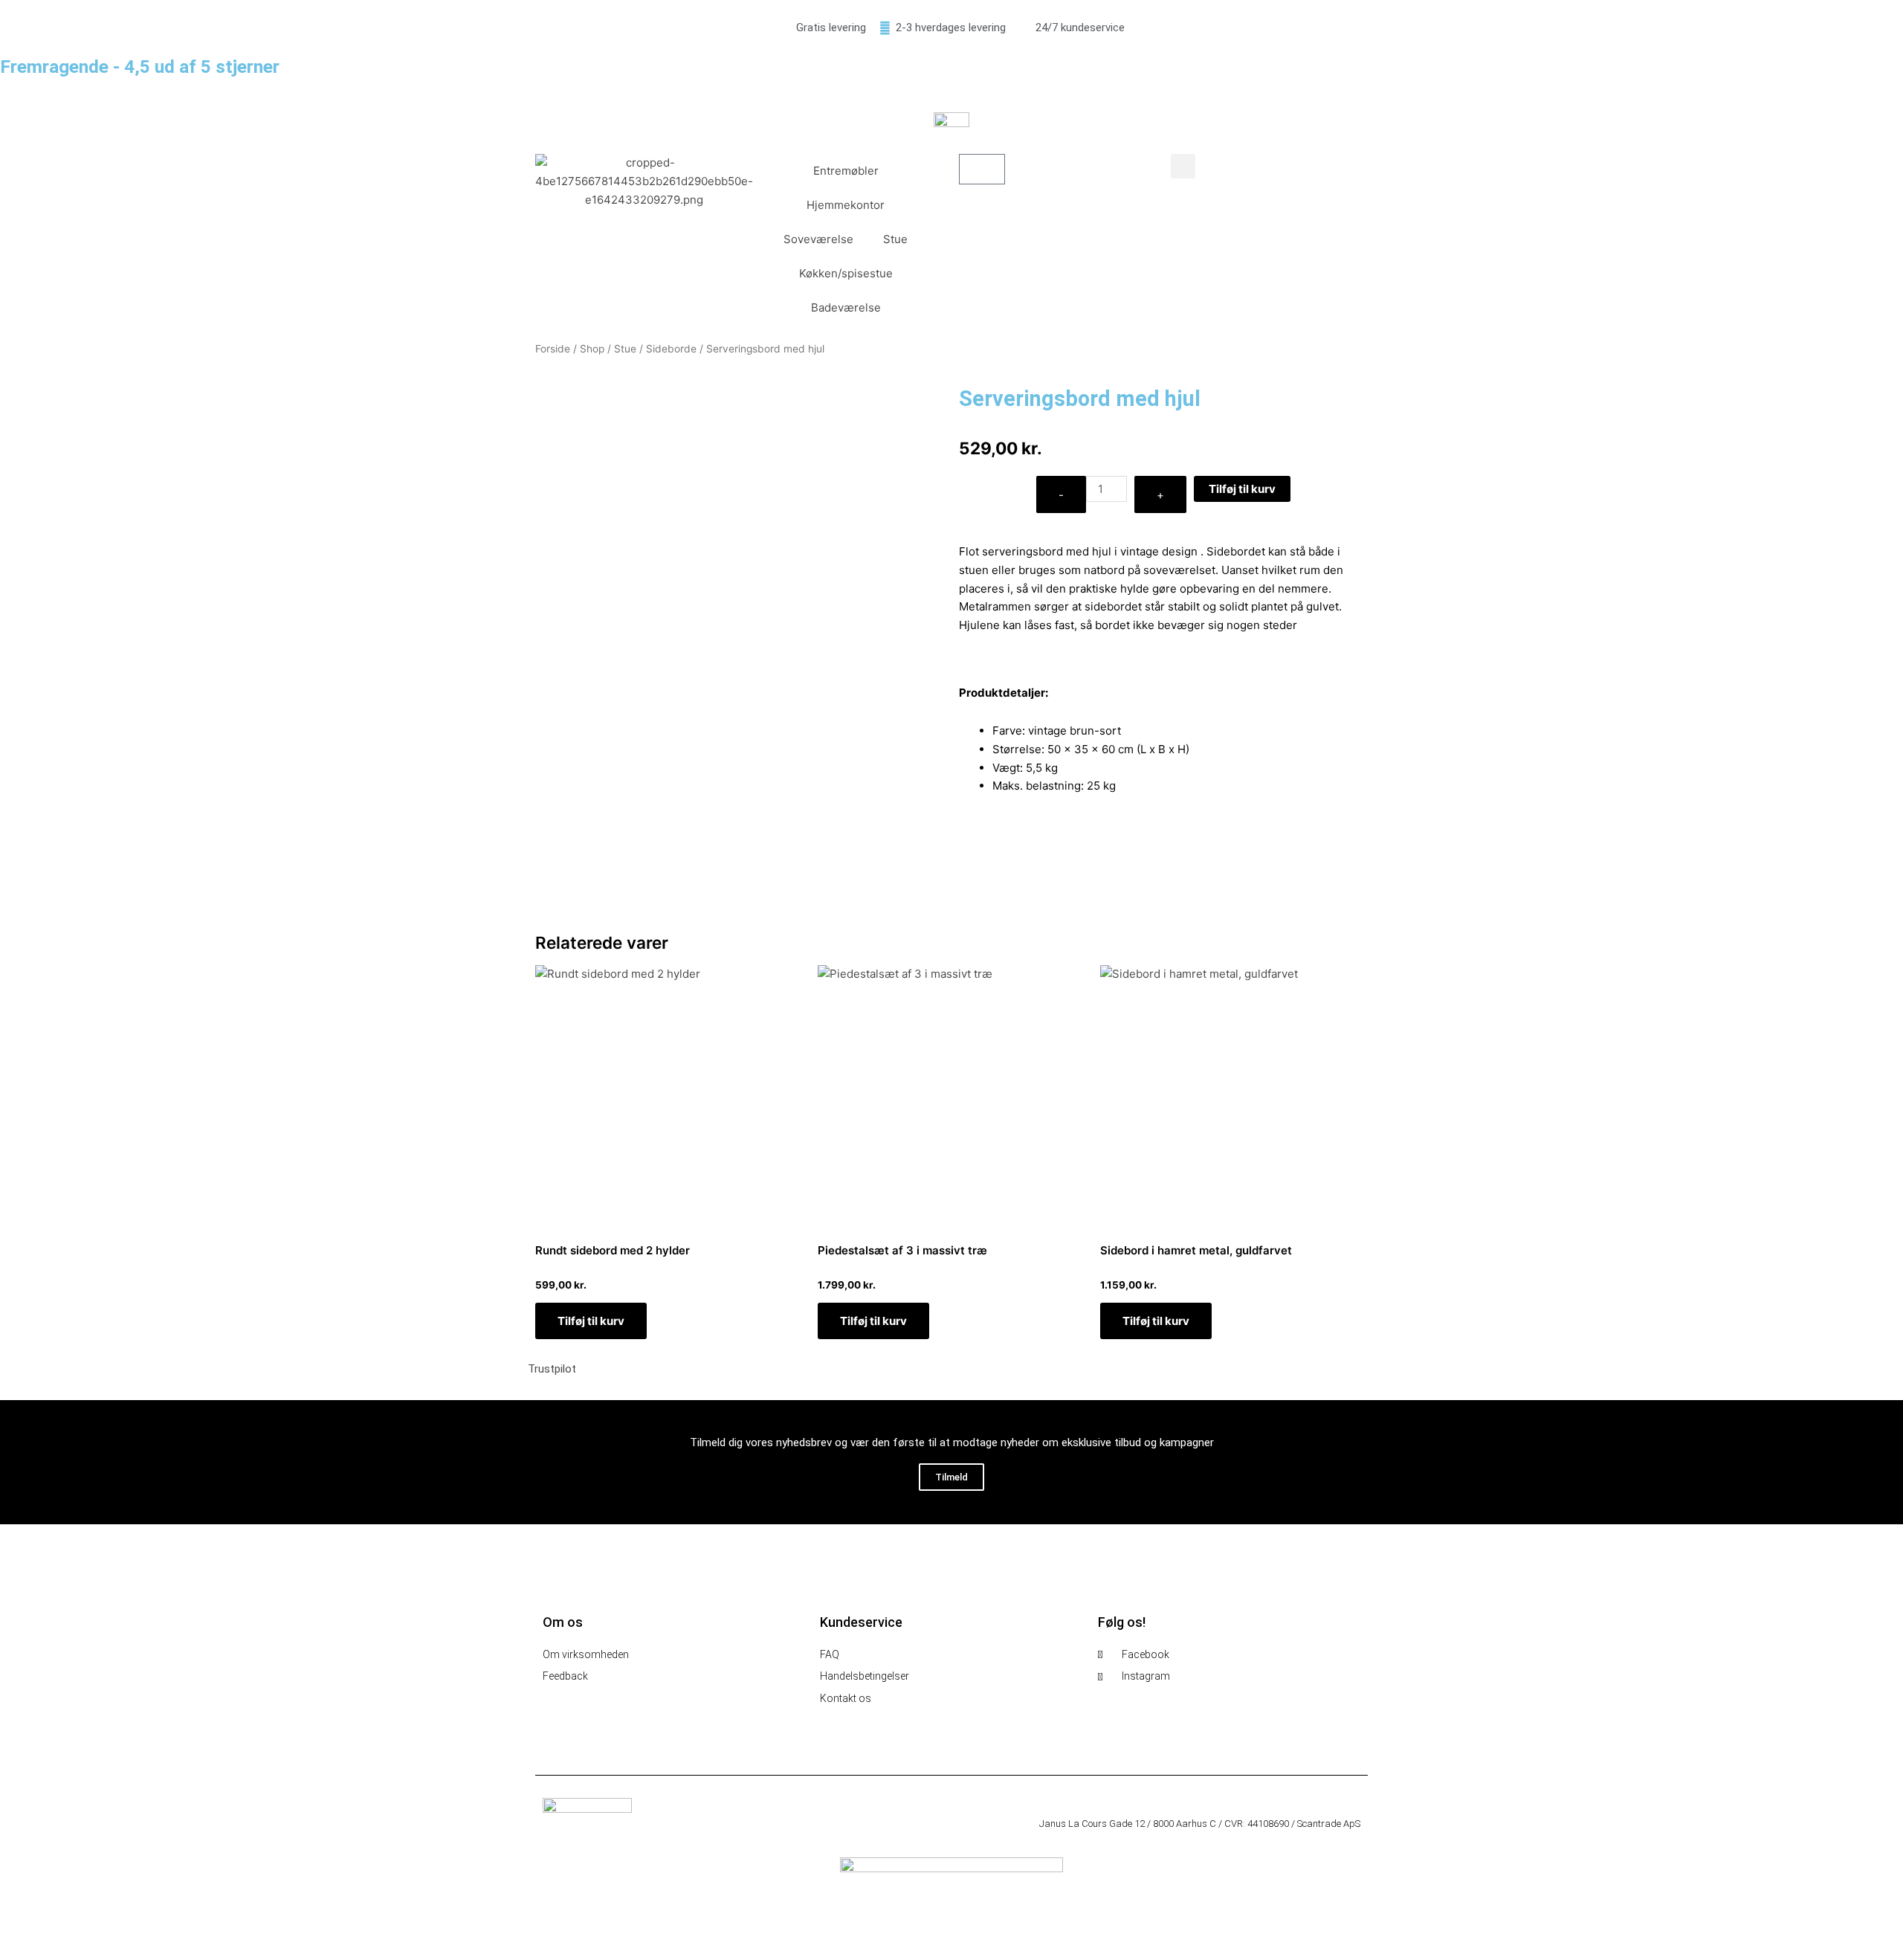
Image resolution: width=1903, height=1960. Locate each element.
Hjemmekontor (846, 205)
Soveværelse (818, 239)
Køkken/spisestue (846, 273)
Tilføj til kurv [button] (591, 1321)
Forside (553, 349)
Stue (895, 239)
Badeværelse (846, 307)
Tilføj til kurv (1242, 489)
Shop (592, 349)
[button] (1183, 166)
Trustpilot (552, 1369)
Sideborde (671, 349)
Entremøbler (846, 171)
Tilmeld (951, 1477)
